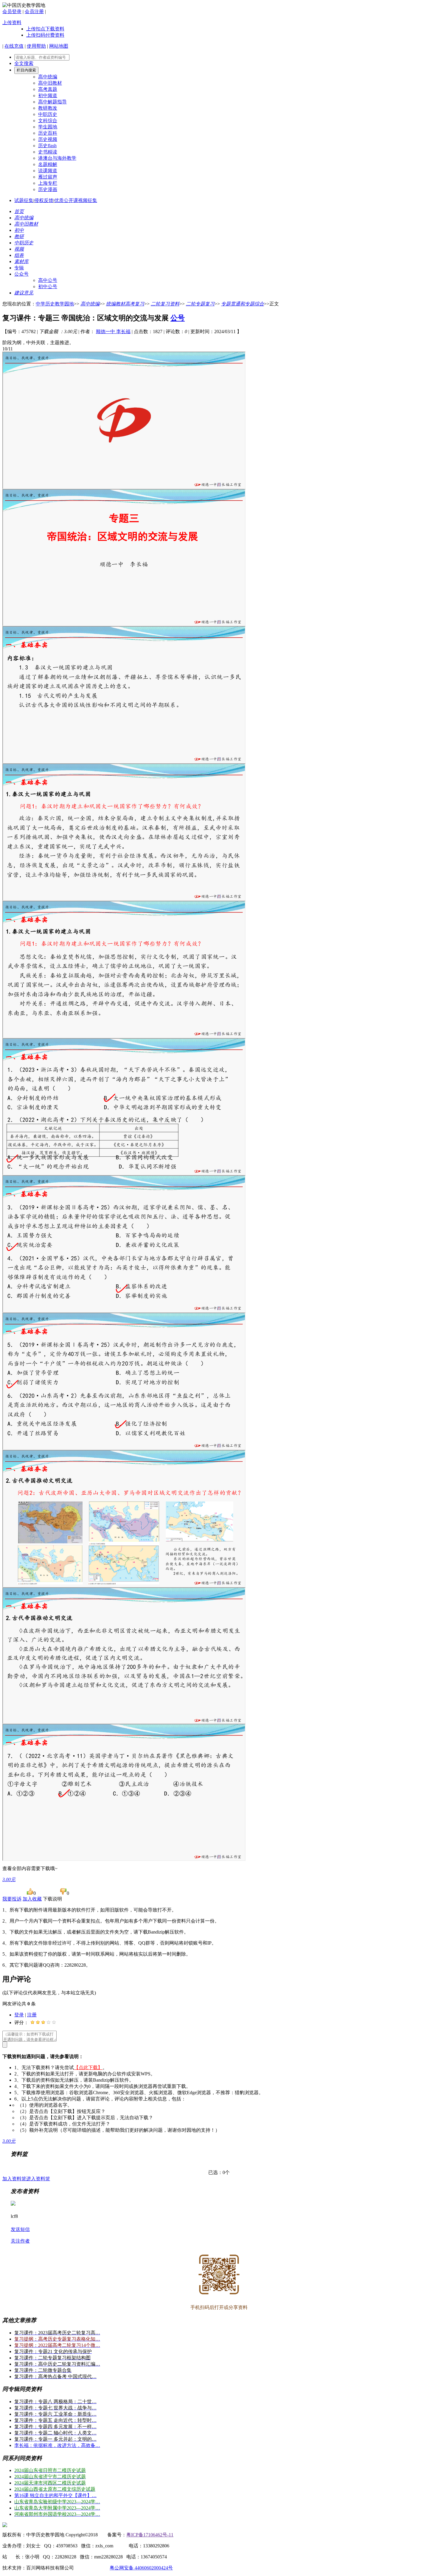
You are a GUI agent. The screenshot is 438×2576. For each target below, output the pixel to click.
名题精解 (48, 164)
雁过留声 (48, 177)
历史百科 (48, 133)
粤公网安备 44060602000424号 (141, 2568)
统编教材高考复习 (125, 304)
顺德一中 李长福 (113, 331)
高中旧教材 (50, 83)
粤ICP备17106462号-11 (150, 2535)
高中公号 (48, 280)
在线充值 (14, 46)
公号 (178, 318)
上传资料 (12, 22)
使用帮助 (36, 46)
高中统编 (48, 77)
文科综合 (48, 121)
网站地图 (59, 46)
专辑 (19, 268)
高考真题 (48, 89)
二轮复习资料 (165, 304)
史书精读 (48, 152)
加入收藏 (32, 1899)
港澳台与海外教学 (57, 158)
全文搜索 (24, 63)
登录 (19, 2015)
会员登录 (12, 11)
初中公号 (48, 287)
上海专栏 (48, 183)
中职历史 (48, 114)
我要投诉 (12, 1899)
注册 (32, 2015)
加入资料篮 (14, 2179)
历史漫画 (48, 189)
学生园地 (48, 127)
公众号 (21, 274)
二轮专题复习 (200, 304)
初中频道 (48, 96)
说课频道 (48, 171)
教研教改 (48, 108)
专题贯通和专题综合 (243, 304)
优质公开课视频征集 (76, 200)
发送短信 (20, 2229)
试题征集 (24, 200)
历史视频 (48, 139)
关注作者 (20, 2241)
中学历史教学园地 (55, 304)
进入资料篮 (38, 2179)
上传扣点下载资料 (45, 29)
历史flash (47, 146)
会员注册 (34, 11)
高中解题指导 (52, 102)
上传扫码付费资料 (45, 35)
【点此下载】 (88, 2068)
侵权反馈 (44, 200)
